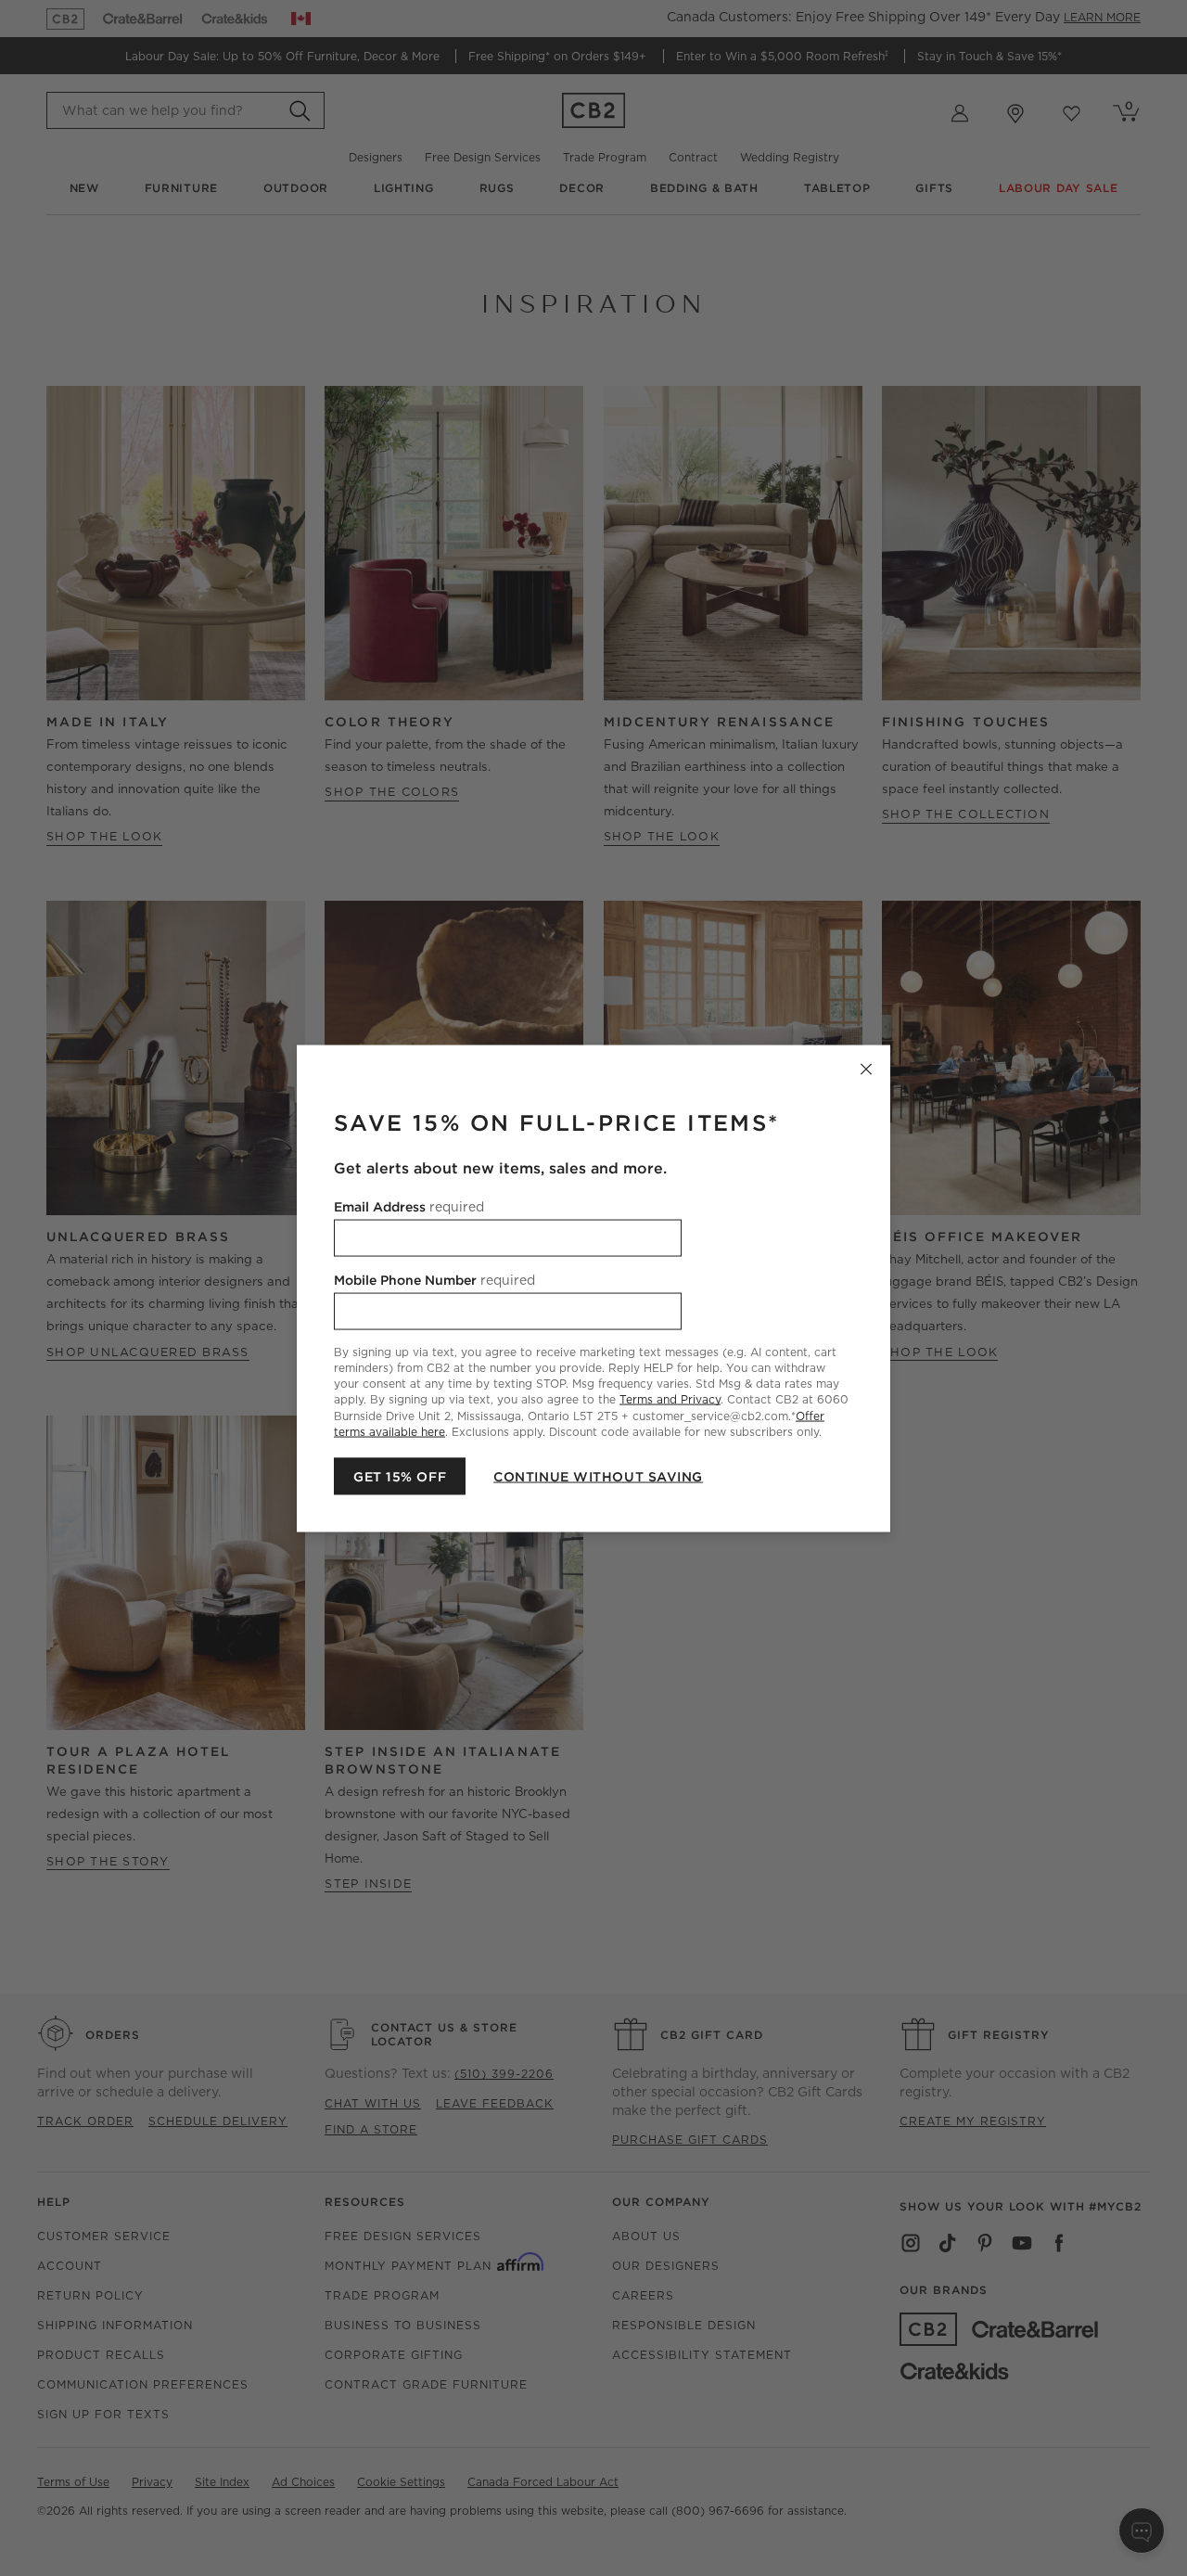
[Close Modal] (866, 1069)
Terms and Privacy (670, 1399)
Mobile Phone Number (434, 1279)
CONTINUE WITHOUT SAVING (598, 1476)
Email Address (409, 1206)
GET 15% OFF (400, 1476)
